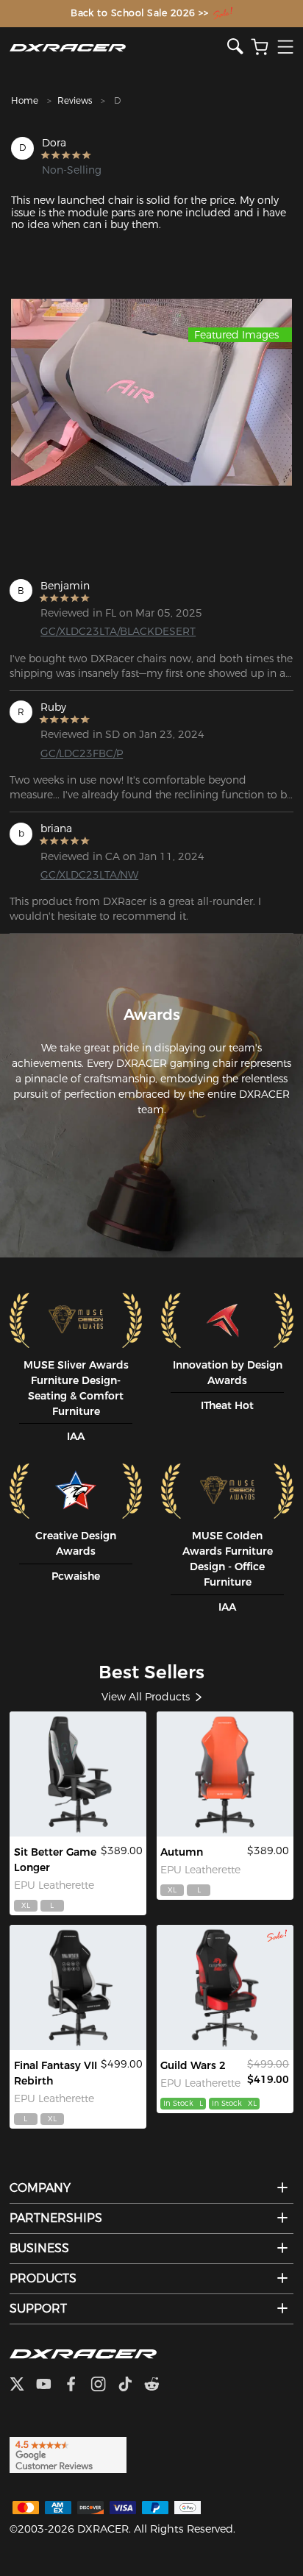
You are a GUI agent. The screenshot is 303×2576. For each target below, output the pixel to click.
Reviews (75, 100)
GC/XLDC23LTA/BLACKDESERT (104, 631)
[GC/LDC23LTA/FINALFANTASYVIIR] (78, 1987)
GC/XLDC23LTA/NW (89, 875)
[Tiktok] (131, 2385)
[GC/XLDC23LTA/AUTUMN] (225, 1774)
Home (25, 100)
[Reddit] (158, 2385)
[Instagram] (104, 2385)
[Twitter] (23, 2385)
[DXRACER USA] (118, 47)
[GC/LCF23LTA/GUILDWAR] (225, 1987)
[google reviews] (68, 2454)
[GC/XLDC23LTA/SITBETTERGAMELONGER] (78, 1774)
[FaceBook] (77, 2385)
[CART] (260, 47)
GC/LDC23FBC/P (82, 753)
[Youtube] (50, 2385)
